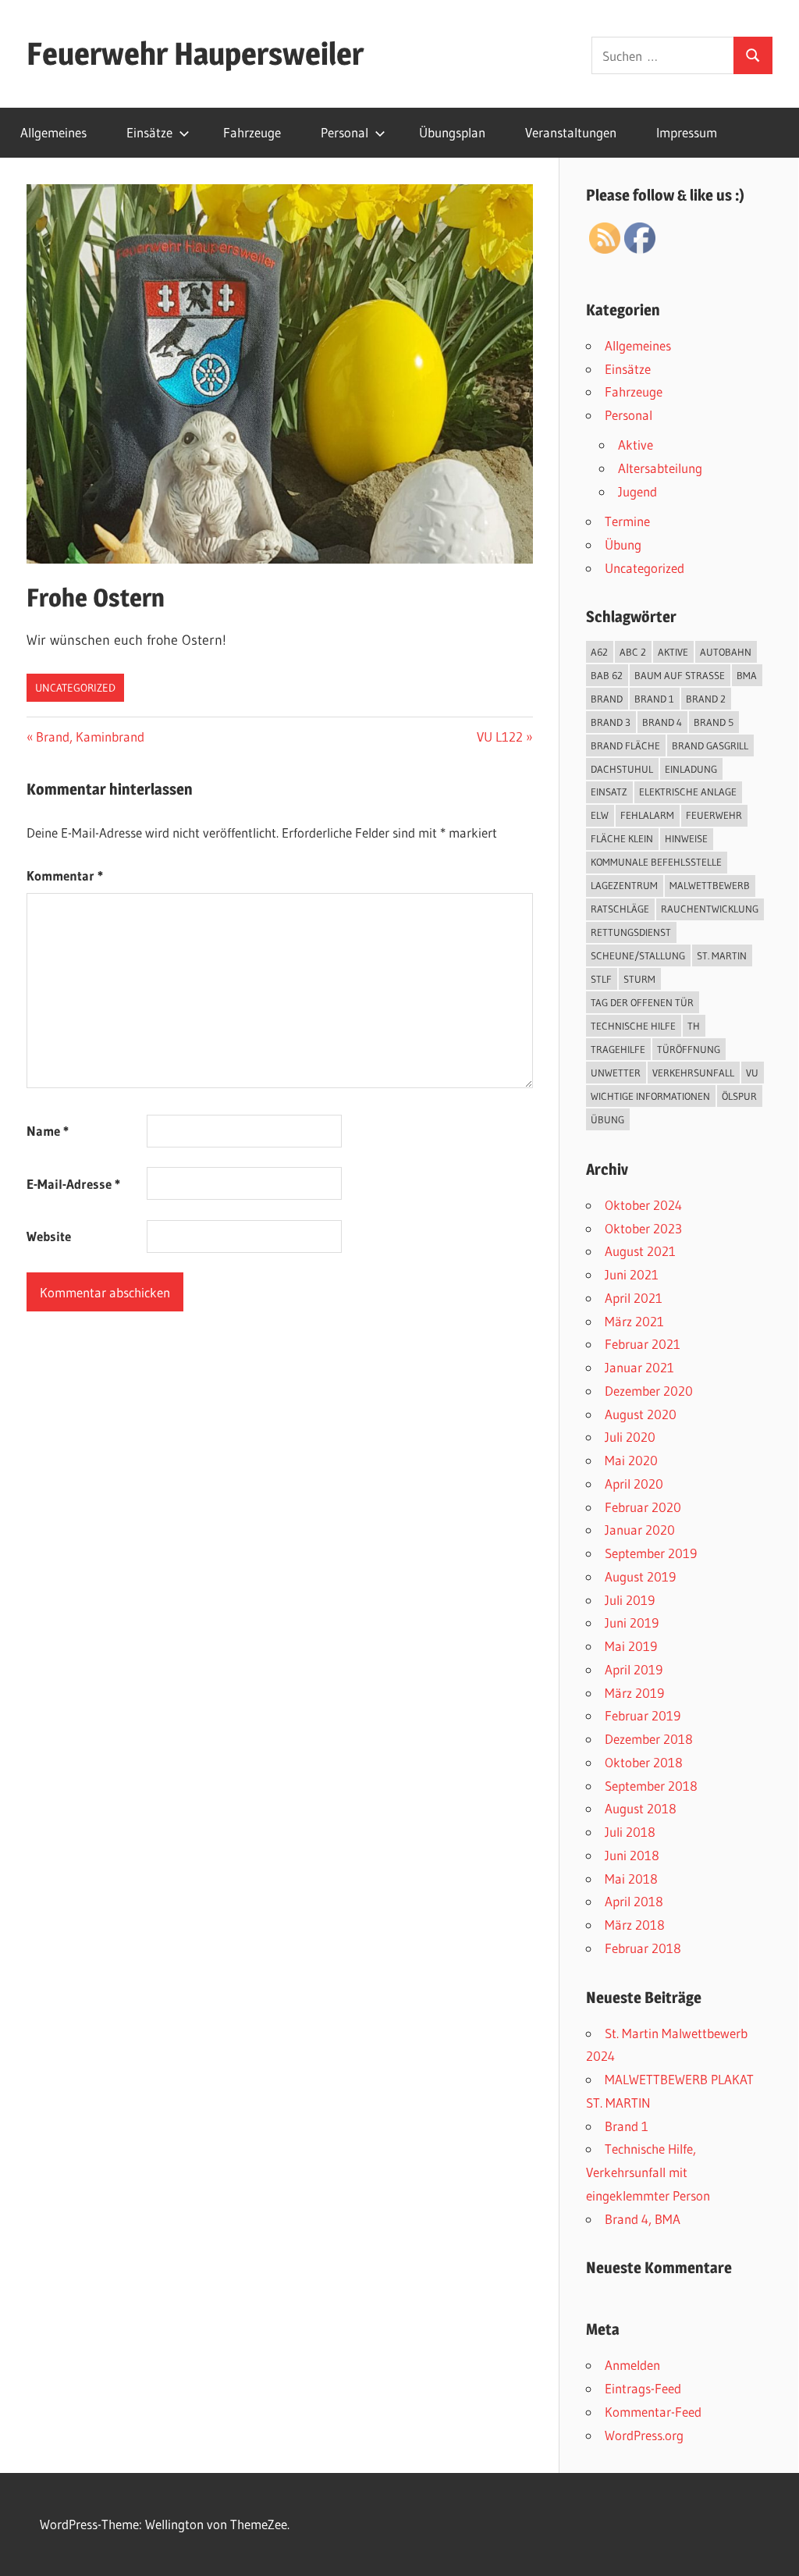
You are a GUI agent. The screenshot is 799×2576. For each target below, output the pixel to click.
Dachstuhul (622, 769)
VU (752, 1073)
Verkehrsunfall (693, 1073)
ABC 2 (633, 652)
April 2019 (634, 1669)
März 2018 (635, 1925)
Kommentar (65, 875)
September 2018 (651, 1786)
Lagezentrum (624, 885)
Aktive (636, 445)
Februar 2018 (643, 1948)
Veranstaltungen (571, 132)
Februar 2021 (643, 1344)
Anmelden (632, 2365)
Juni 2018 (632, 1855)
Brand (607, 699)
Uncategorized (75, 688)
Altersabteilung (660, 468)
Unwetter (616, 1073)
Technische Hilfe (633, 1026)
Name (48, 1131)
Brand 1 (654, 699)
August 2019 (640, 1576)
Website (49, 1236)
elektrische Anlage (688, 792)
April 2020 (634, 1484)
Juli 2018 (630, 1832)
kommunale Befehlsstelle (656, 862)
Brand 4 (662, 722)
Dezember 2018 (649, 1739)
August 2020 (641, 1414)
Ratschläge (620, 909)
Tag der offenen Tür (642, 1002)
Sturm (639, 979)
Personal (344, 132)
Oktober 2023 (643, 1228)
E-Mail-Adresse (73, 1184)
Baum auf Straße (680, 675)
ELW (600, 815)
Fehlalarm (647, 815)
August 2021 (640, 1251)
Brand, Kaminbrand (90, 737)
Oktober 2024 (643, 1205)
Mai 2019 (631, 1646)
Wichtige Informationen (650, 1096)
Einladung (691, 769)
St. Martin (722, 955)
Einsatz (609, 792)
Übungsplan (452, 132)
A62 (599, 652)
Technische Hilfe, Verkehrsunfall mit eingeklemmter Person (648, 2172)
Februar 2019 (643, 1715)
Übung (623, 544)
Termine (627, 521)
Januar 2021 (639, 1367)
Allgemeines (53, 132)
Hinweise (686, 838)
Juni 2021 (632, 1274)
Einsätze (149, 132)
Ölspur (739, 1096)
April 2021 (634, 1298)
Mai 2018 (631, 1879)
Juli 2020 (630, 1437)
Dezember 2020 (649, 1391)
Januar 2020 (640, 1530)
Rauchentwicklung (710, 909)
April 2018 (634, 1901)
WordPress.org (644, 2435)
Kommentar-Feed (653, 2412)
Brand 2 (706, 699)
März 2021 (634, 1321)
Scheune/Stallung (638, 955)
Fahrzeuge (252, 132)
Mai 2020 (631, 1460)
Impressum (687, 132)
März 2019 (634, 1693)
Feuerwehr (714, 815)
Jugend (637, 491)
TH (694, 1026)
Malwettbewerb (710, 885)
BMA (747, 675)
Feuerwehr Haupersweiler (195, 53)
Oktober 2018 (644, 1762)
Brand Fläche (625, 745)
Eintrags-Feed (643, 2388)
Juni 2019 (632, 1622)
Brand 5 (714, 722)
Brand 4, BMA (643, 2219)
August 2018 (641, 1808)
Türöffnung (689, 1049)
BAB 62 (607, 675)
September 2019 (651, 1553)
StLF (601, 979)
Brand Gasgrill (710, 745)
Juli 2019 (630, 1600)
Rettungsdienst (631, 932)
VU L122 (501, 737)
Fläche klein (622, 838)
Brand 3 (611, 722)
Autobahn (726, 652)
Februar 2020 (643, 1507)
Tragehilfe (618, 1049)
